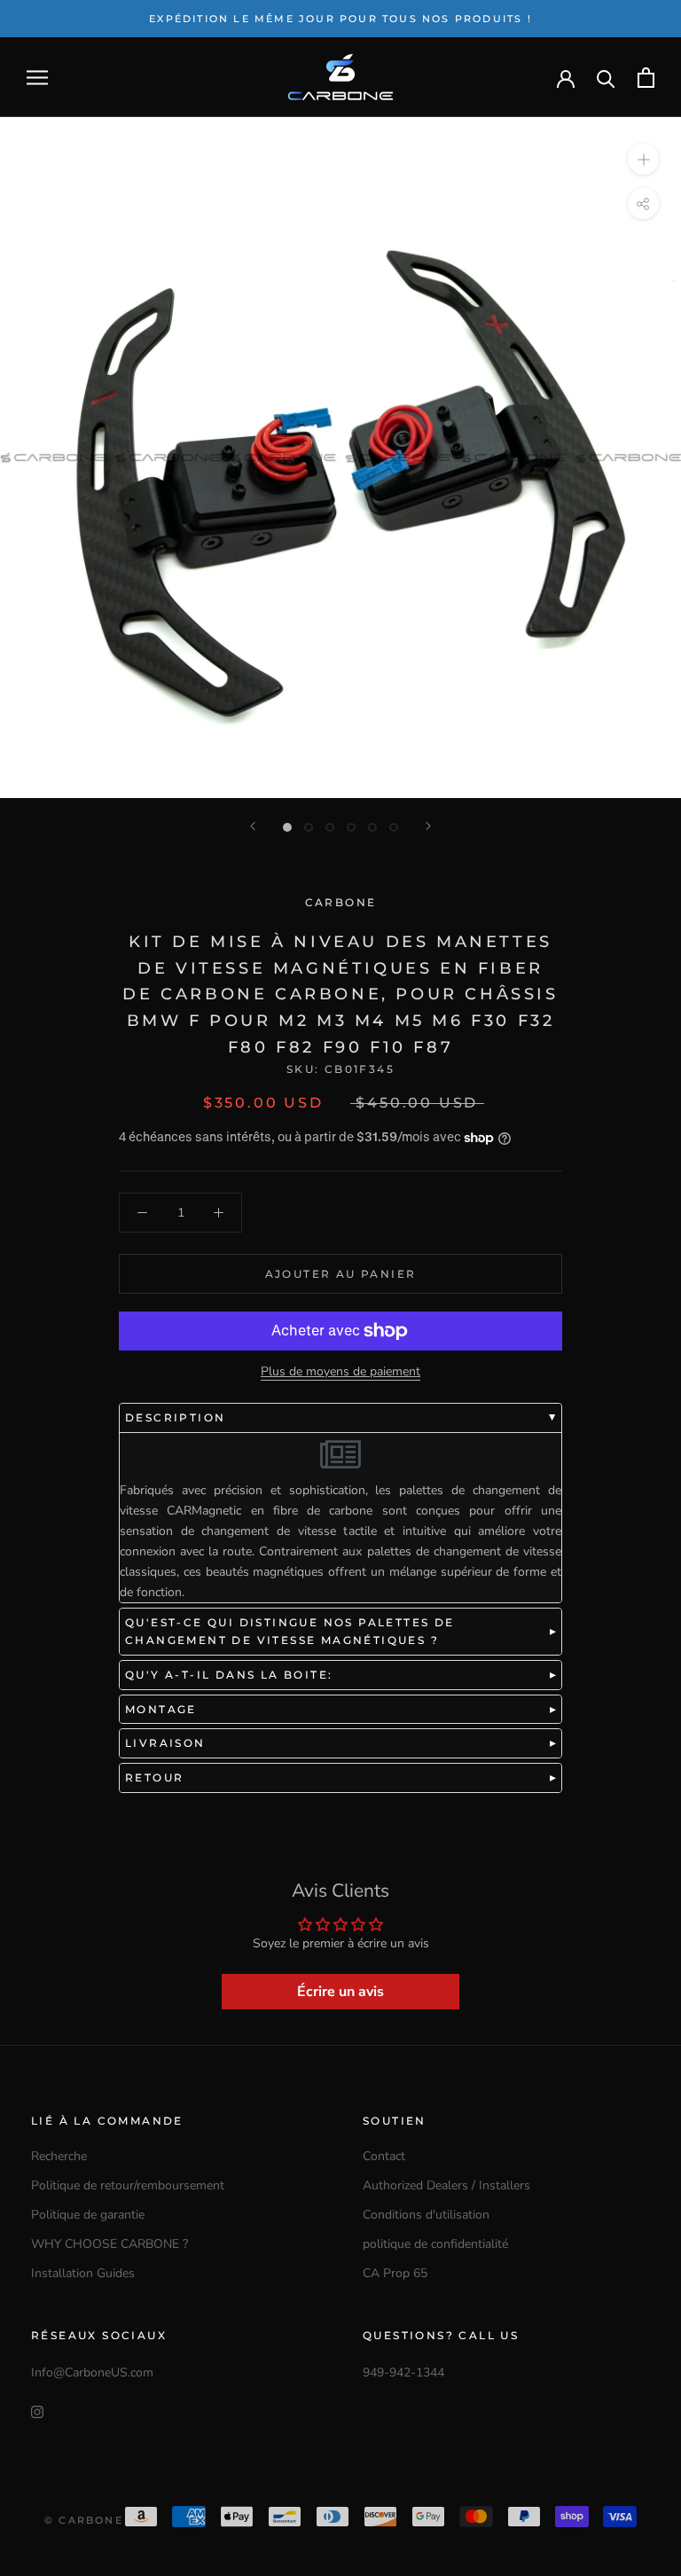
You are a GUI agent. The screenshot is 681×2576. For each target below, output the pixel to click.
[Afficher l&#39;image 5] (372, 827)
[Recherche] (606, 78)
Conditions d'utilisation (426, 2215)
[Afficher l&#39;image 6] (394, 827)
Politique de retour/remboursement (128, 2185)
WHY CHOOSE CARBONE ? (110, 2244)
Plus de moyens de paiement (340, 1371)
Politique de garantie (88, 2215)
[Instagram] (37, 2411)
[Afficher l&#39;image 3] (330, 827)
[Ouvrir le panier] (646, 78)
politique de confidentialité (435, 2244)
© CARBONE (84, 2520)
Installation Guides (83, 2273)
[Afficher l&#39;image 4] (351, 827)
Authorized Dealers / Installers (446, 2185)
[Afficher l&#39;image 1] (287, 827)
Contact (384, 2156)
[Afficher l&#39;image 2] (309, 827)
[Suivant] (428, 826)
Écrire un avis (340, 1992)
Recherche (59, 2156)
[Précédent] (253, 826)
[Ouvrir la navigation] (37, 78)
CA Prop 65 (395, 2273)
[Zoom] (643, 159)
